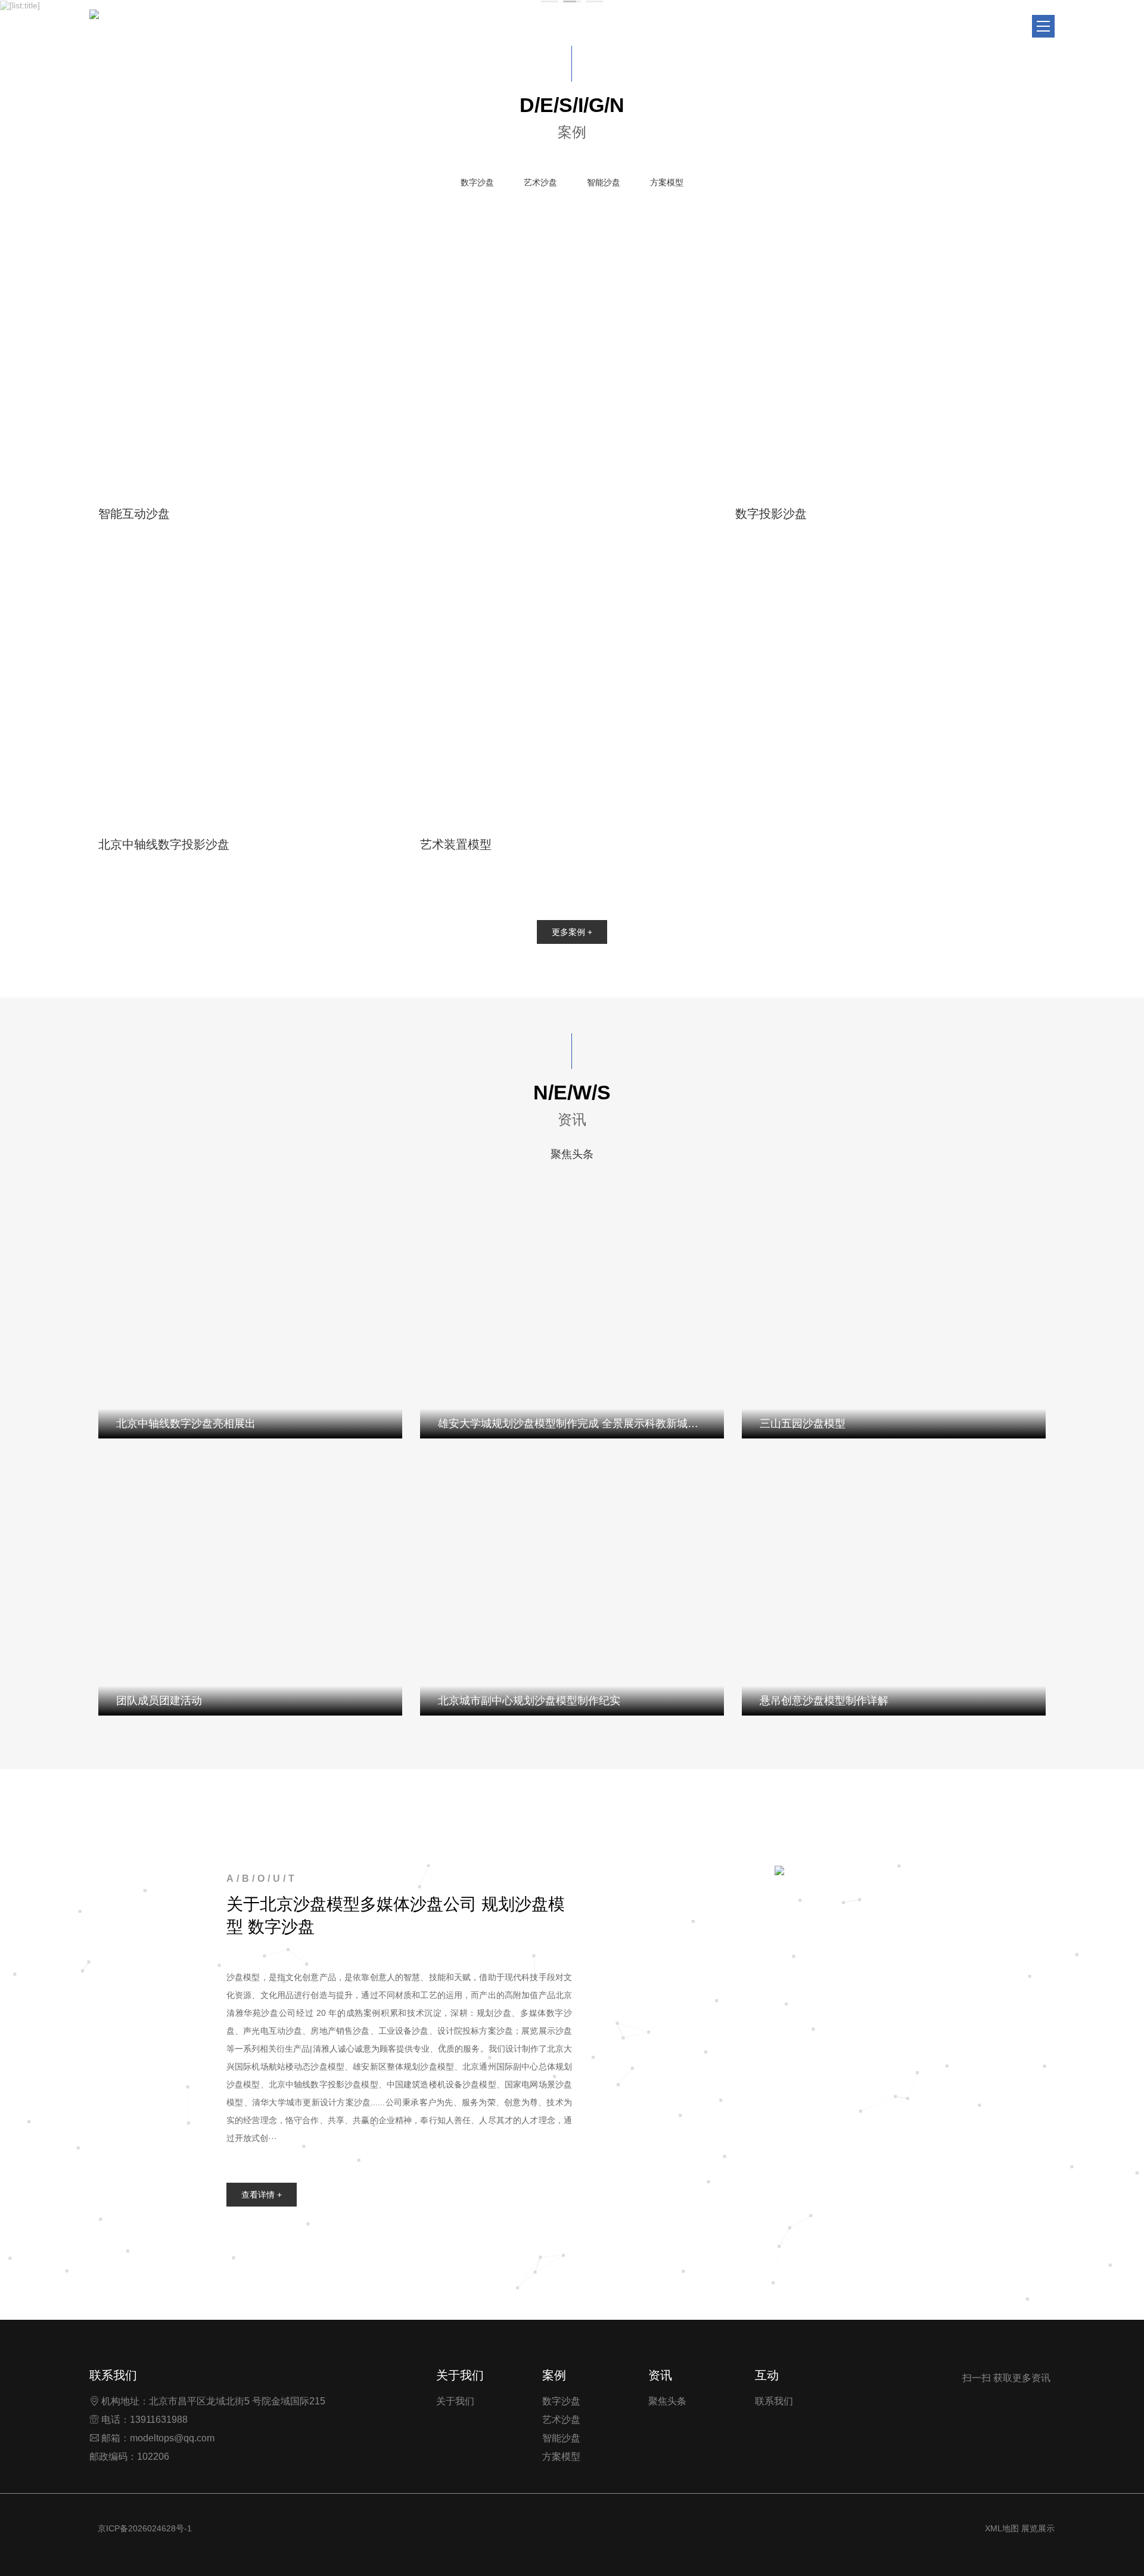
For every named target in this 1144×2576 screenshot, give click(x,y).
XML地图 (1002, 2528)
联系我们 (774, 2401)
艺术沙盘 (540, 182)
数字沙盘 (477, 182)
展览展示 (1038, 2528)
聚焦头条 (572, 1154)
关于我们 (455, 2401)
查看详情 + (262, 2195)
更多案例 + (572, 932)
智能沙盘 (604, 182)
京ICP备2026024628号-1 (145, 2528)
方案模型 (667, 182)
